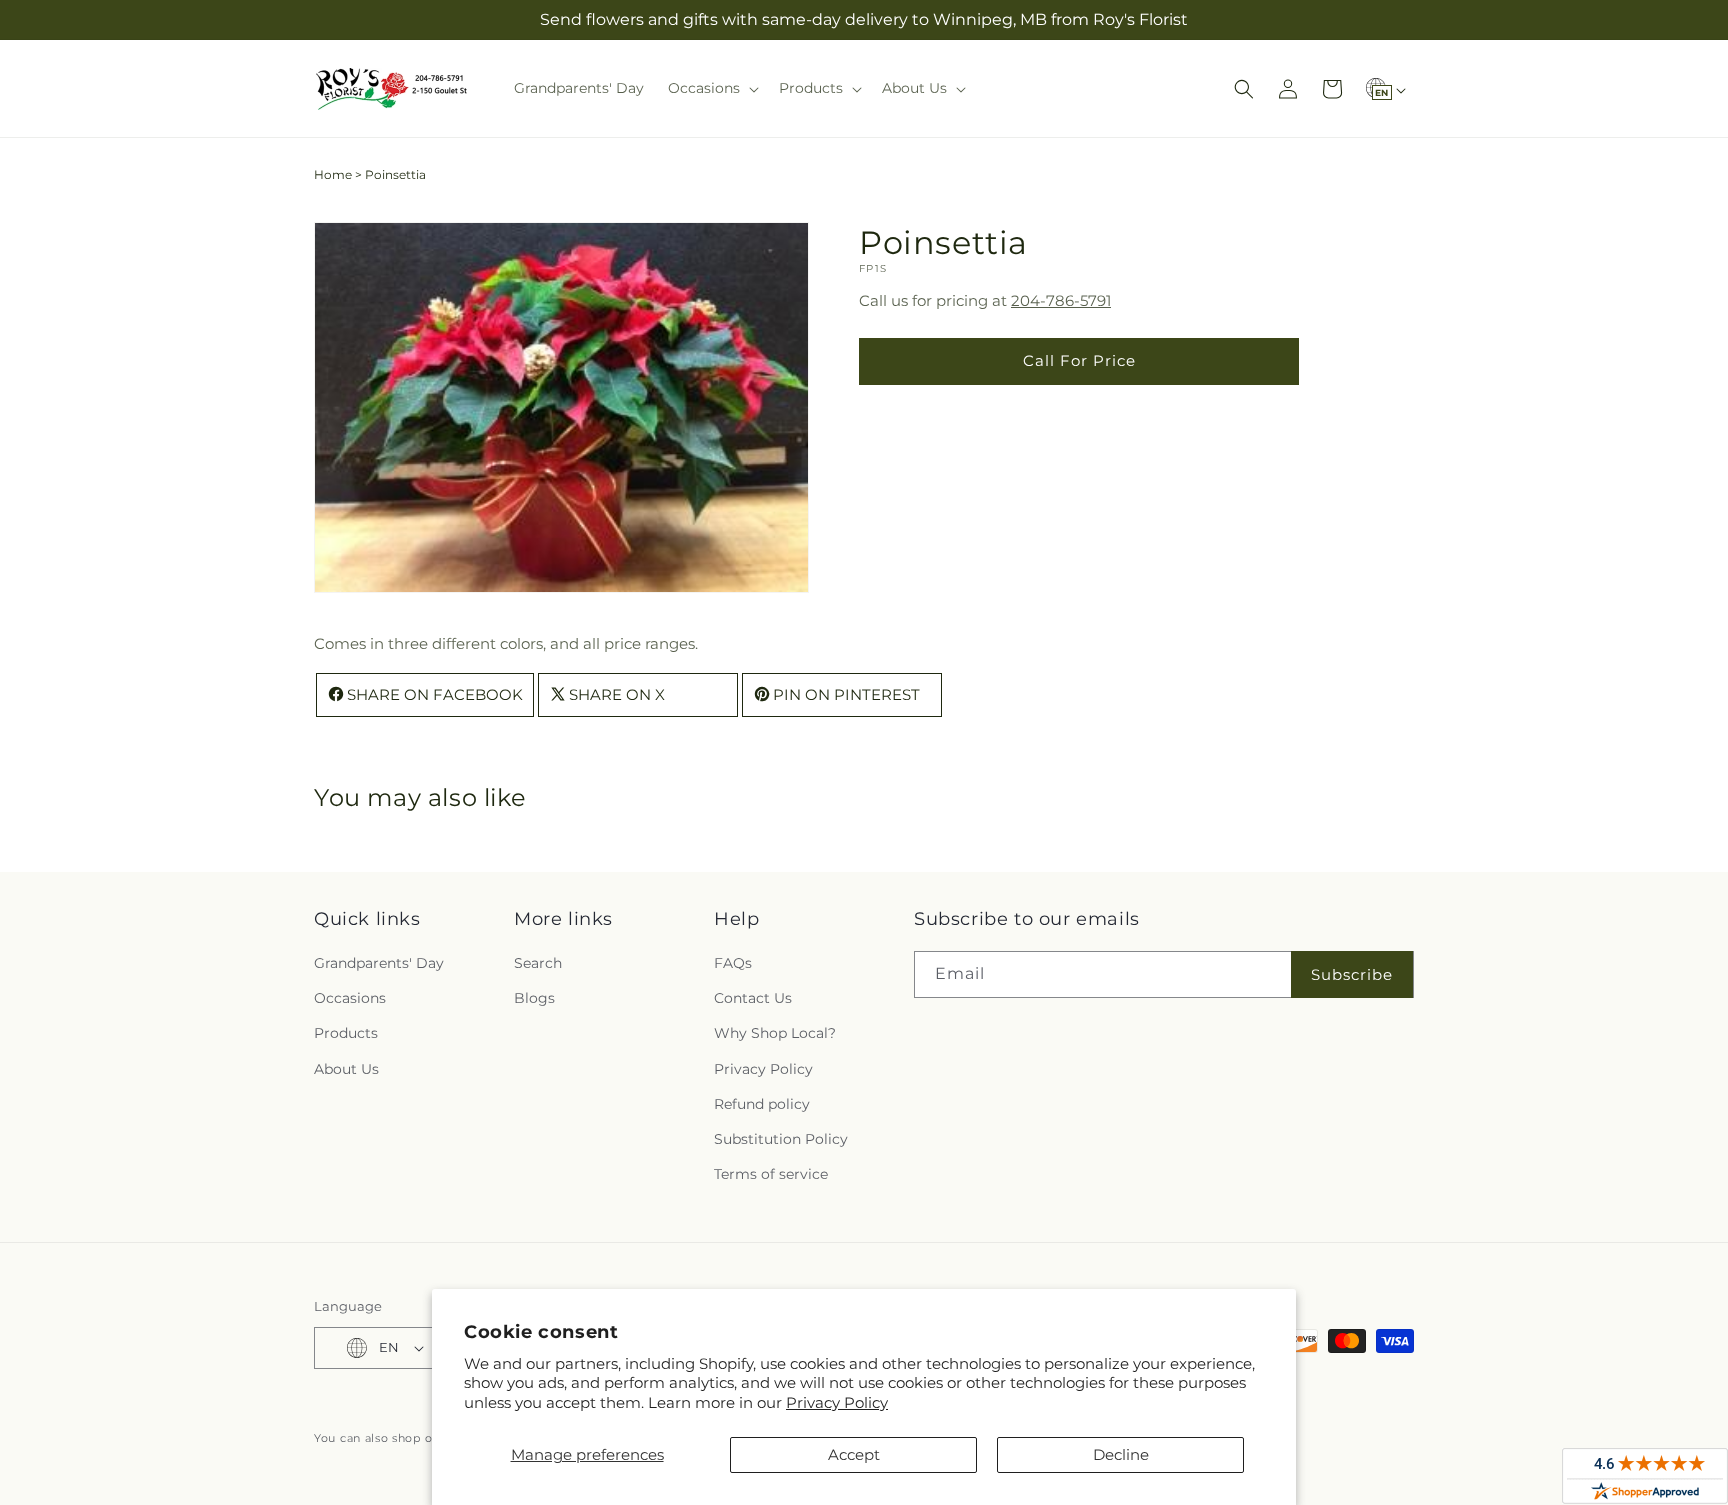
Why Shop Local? (775, 1033)
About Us (346, 1069)
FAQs (733, 963)
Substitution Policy (781, 1139)
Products (346, 1033)
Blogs (534, 998)
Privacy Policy (837, 1402)
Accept (854, 1454)
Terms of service (771, 1174)
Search (538, 963)
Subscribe (1352, 974)
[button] (711, 88)
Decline (1121, 1454)
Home (333, 174)
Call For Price (1079, 360)
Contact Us (753, 998)
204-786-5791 (1061, 300)
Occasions (350, 998)
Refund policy (762, 1104)
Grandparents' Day (379, 963)
